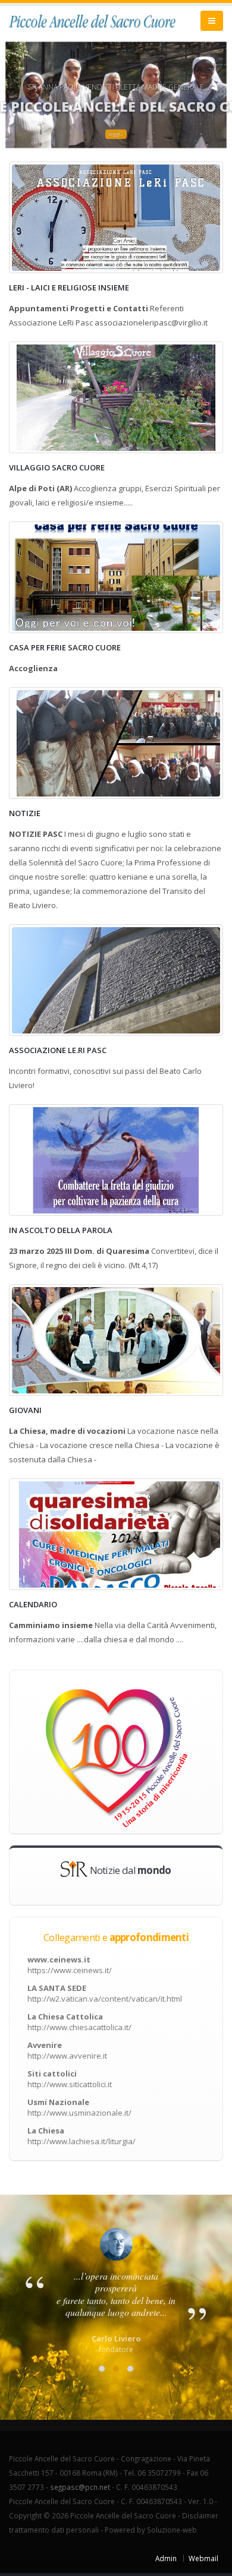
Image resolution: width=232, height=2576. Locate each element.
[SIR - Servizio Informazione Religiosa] (74, 1868)
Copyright (25, 2515)
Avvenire (67, 2050)
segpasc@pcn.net (80, 2487)
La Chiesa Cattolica (79, 2022)
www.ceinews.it (70, 1965)
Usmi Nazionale (79, 2107)
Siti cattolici (70, 2079)
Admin (166, 2558)
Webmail (203, 2558)
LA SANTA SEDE (105, 1993)
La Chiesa (81, 2136)
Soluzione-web (172, 2530)
